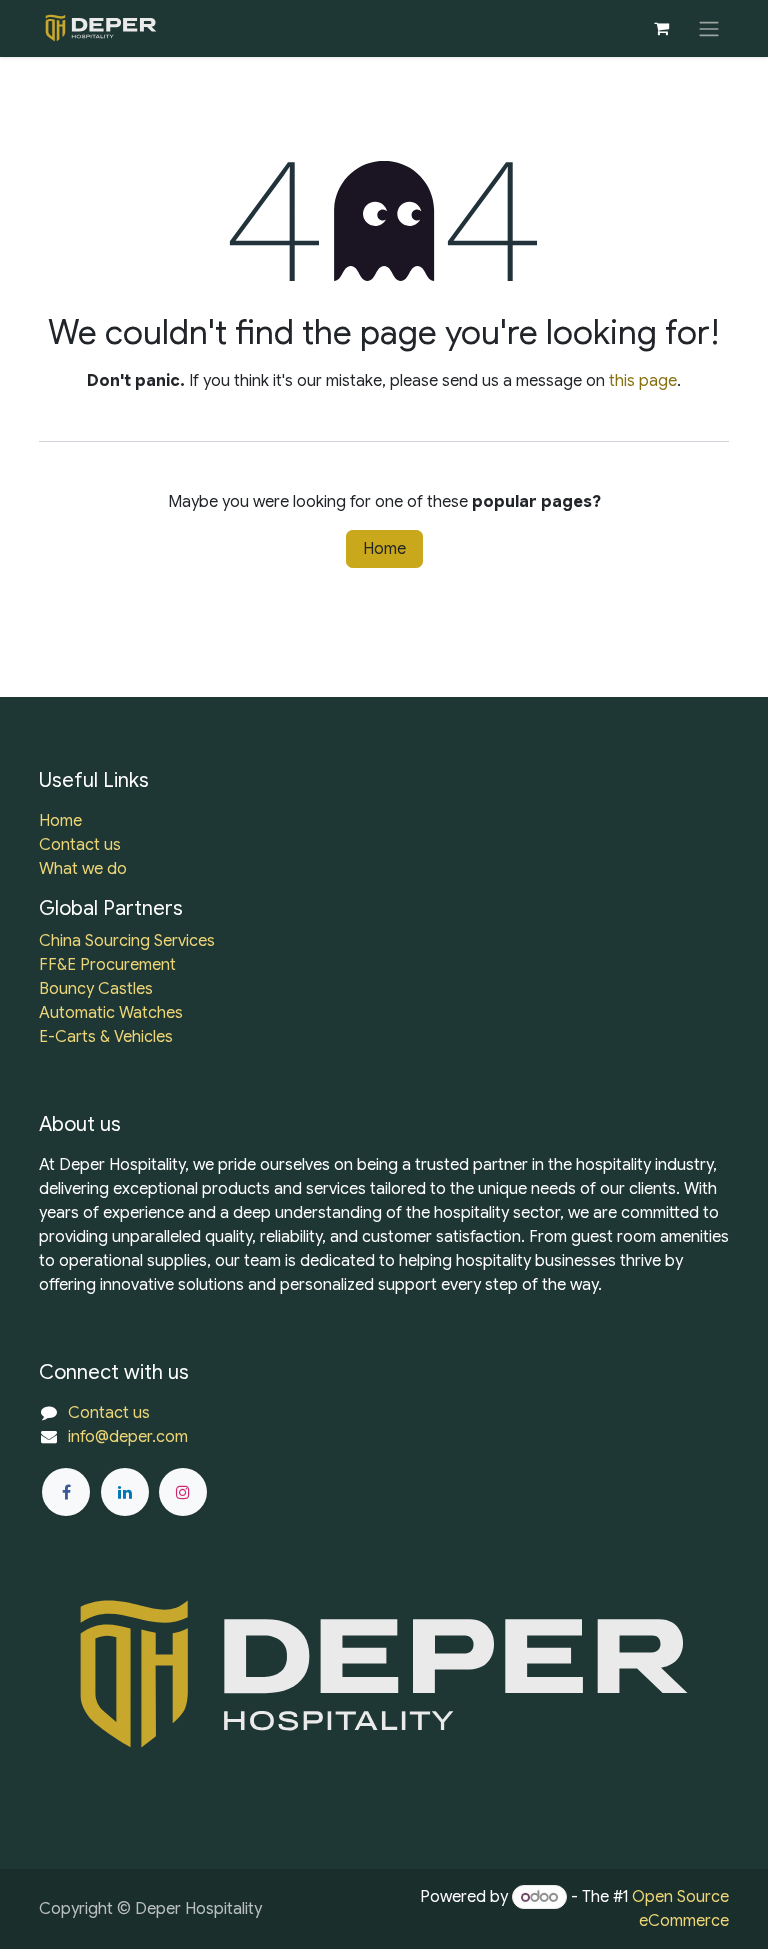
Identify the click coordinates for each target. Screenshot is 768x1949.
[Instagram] (183, 1492)
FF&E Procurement (107, 965)
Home (384, 549)
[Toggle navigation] (709, 28)
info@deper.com (128, 1437)
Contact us (80, 845)
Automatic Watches (111, 1013)
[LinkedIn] (125, 1492)
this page (643, 381)
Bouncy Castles (96, 989)
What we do (83, 869)
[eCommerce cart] (661, 28)
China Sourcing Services (127, 941)
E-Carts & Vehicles (106, 1037)
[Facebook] (66, 1492)
